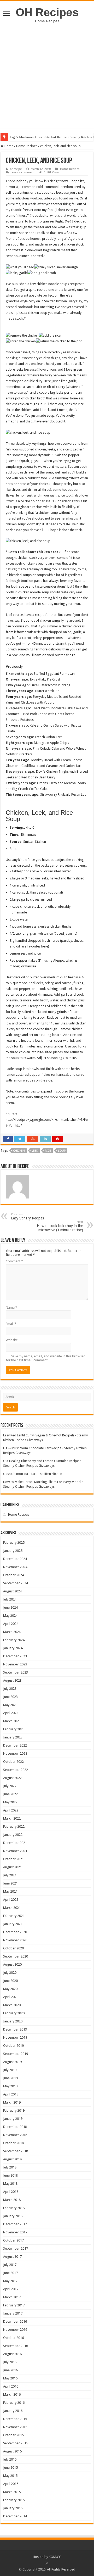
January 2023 (13, 1737)
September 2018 (16, 2151)
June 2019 (10, 2078)
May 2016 (10, 2378)
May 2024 (10, 1616)
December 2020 (15, 1932)
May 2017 (10, 2281)
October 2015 (13, 2435)
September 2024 (16, 1583)
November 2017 (15, 2232)
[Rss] (47, 2563)
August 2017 (12, 2257)
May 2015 (10, 2476)
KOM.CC (55, 2557)
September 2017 (16, 2248)
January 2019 (13, 2119)
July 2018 (10, 2167)
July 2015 (10, 2459)
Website (12, 1340)
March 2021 (12, 1908)
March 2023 (12, 1721)
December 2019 (15, 2029)
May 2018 (10, 2184)
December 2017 (15, 2224)
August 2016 (12, 2354)
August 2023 (12, 1680)
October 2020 (13, 1948)
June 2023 (10, 1697)
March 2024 (12, 1632)
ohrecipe (16, 169)
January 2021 (13, 1924)
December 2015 (15, 2419)
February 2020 (14, 2013)
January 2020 (13, 2021)
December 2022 (15, 1745)
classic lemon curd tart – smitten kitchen (33, 1474)
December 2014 (15, 2516)
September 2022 (16, 1770)
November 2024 (15, 1567)
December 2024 (15, 1559)
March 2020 (12, 2005)
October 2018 (13, 2143)
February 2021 (14, 1916)
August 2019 (12, 2062)
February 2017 (14, 2305)
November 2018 (15, 2135)
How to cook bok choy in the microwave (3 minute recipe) (60, 1226)
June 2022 (10, 1794)
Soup (62, 1151)
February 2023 (14, 1729)
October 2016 (13, 2338)
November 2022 (15, 1753)
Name (11, 1307)
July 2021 (10, 1875)
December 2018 (15, 2127)
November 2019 (15, 2037)
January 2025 (13, 1551)
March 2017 (12, 2297)
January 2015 (13, 2508)
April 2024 (11, 1624)
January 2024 (13, 1648)
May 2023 (10, 1705)
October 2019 (13, 2046)
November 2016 (15, 2330)
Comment (14, 1261)
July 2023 (10, 1689)
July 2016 (10, 2362)
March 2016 (12, 2394)
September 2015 (16, 2443)
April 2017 (11, 2289)
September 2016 (16, 2346)
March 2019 (12, 2102)
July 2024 (10, 1599)
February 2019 (14, 2111)
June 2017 (10, 2273)
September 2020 (16, 1956)
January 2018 (13, 2216)
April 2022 (11, 1810)
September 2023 (16, 1672)
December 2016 (15, 2321)
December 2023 (15, 1656)
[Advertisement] (47, 73)
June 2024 (10, 1607)
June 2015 (10, 2468)
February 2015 (14, 2500)
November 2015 (15, 2427)
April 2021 (11, 1900)
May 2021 (10, 1891)
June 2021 (10, 1883)
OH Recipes (47, 12)
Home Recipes (27, 146)
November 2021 (15, 1851)
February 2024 (14, 1640)
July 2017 (10, 2265)
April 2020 (11, 1997)
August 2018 (12, 2159)
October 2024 (13, 1575)
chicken (19, 1151)
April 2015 (11, 2484)
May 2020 (10, 1989)
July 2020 (10, 1973)
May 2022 (10, 1802)
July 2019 (10, 2070)
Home (8, 146)
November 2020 (15, 1940)
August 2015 (12, 2451)
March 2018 (12, 2200)
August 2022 (12, 1778)
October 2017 (13, 2240)
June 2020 (10, 1981)
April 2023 (11, 1713)
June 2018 (10, 2175)
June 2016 (10, 2370)
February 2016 (14, 2403)
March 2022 (12, 1818)
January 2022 (13, 1835)
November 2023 (15, 1664)
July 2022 (10, 1786)
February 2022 (14, 1827)
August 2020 (12, 1964)
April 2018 (11, 2192)
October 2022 (13, 1762)
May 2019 (10, 2086)
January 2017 (13, 2313)
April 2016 (11, 2386)
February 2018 (14, 2208)
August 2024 (12, 1591)
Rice (48, 1151)
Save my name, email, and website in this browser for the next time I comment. (45, 1358)
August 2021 (12, 1867)
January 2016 (13, 2411)
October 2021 (13, 1859)
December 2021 (15, 1843)
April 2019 (11, 2094)
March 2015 (12, 2492)
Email (11, 1324)
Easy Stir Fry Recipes (27, 1216)
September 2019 (16, 2054)
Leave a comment (23, 172)
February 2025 (14, 1543)
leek (35, 1151)
